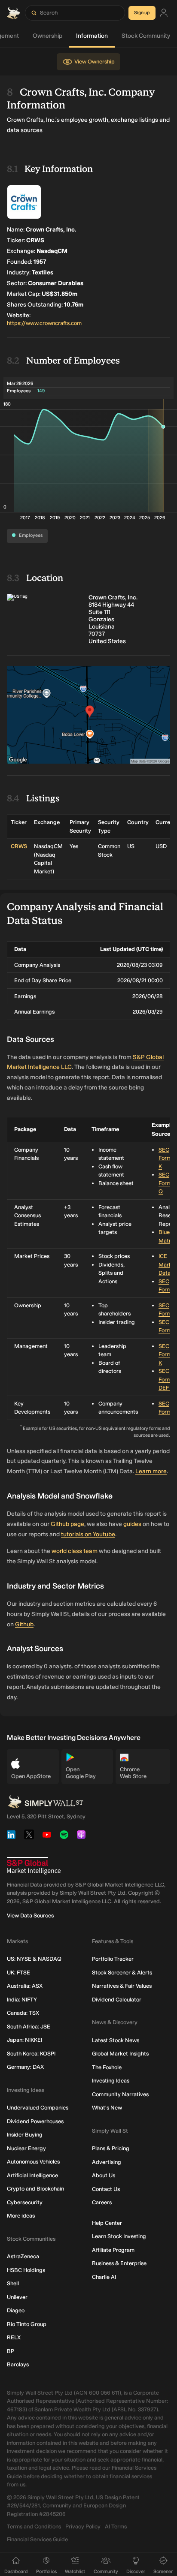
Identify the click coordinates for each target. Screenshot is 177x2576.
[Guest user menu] (164, 13)
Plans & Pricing (111, 2148)
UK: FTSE (18, 1973)
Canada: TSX (23, 2013)
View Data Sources (30, 1915)
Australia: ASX (25, 1986)
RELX (14, 2337)
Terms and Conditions (34, 2526)
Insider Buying (25, 2135)
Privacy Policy (83, 2526)
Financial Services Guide (37, 2539)
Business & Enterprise (119, 2263)
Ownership (47, 36)
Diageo (16, 2310)
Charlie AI (104, 2277)
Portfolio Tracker (113, 1959)
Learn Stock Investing (119, 2236)
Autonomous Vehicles (33, 2162)
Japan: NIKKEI (24, 2040)
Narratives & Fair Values (122, 1986)
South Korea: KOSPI (31, 2054)
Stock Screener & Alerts (122, 1973)
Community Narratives (120, 2094)
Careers (102, 2202)
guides (132, 1524)
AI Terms (116, 2526)
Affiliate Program (113, 2250)
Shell (13, 2283)
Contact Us (106, 2189)
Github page (67, 1524)
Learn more (151, 1471)
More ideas (21, 2216)
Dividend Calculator (117, 2000)
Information (92, 36)
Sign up (142, 13)
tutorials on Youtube (88, 1534)
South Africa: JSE (29, 2027)
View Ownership (95, 62)
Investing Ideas (111, 2081)
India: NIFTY (22, 2000)
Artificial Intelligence (32, 2175)
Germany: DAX (25, 2067)
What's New (107, 2108)
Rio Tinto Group (27, 2324)
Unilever (17, 2297)
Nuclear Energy (26, 2148)
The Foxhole (107, 2067)
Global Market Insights (120, 2054)
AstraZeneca (23, 2256)
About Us (104, 2175)
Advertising (107, 2162)
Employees (31, 535)
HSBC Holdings (26, 2270)
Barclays (18, 2364)
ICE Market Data (168, 1264)
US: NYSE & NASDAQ (34, 1959)
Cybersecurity (25, 2202)
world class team (75, 1551)
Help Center (107, 2223)
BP (11, 2351)
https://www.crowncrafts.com (44, 323)
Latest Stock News (116, 2040)
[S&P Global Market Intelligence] (34, 1866)
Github (24, 1624)
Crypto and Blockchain (35, 2189)
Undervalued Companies (38, 2108)
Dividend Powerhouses (35, 2121)
